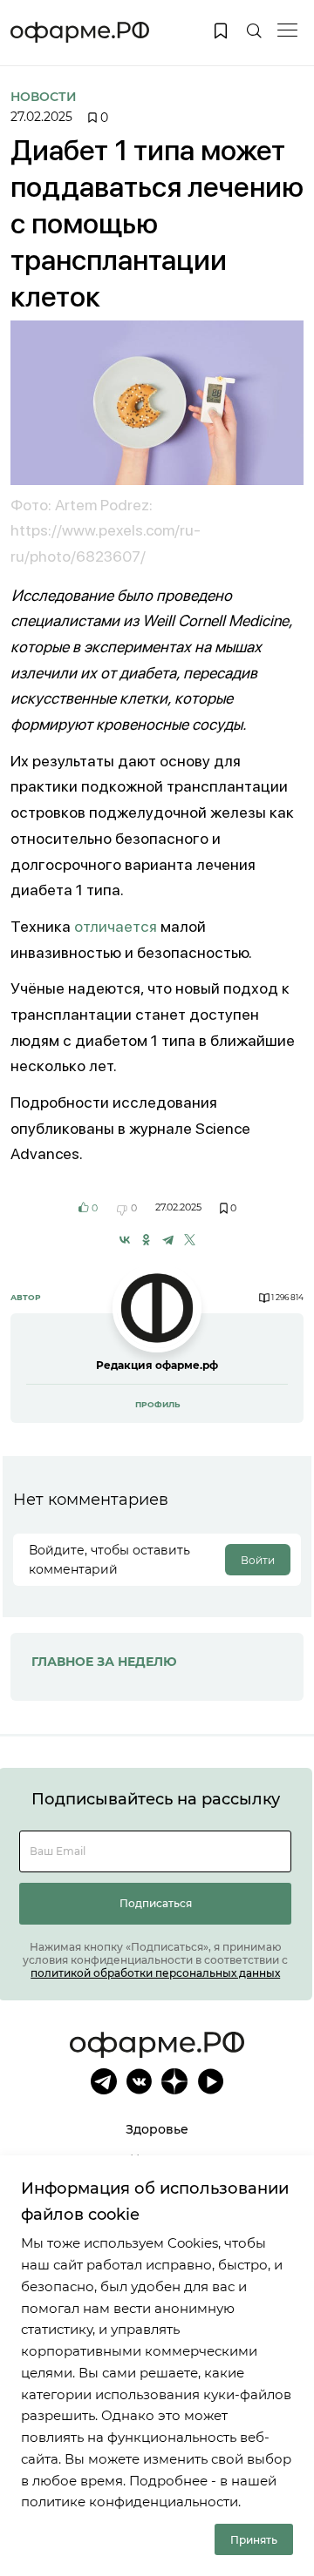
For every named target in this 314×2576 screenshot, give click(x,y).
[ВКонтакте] (125, 1240)
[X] (190, 1240)
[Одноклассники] (146, 1240)
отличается (116, 926)
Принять (254, 2540)
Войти (258, 1560)
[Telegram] (168, 1240)
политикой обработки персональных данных (155, 1973)
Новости (44, 97)
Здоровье (157, 2129)
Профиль (157, 1404)
